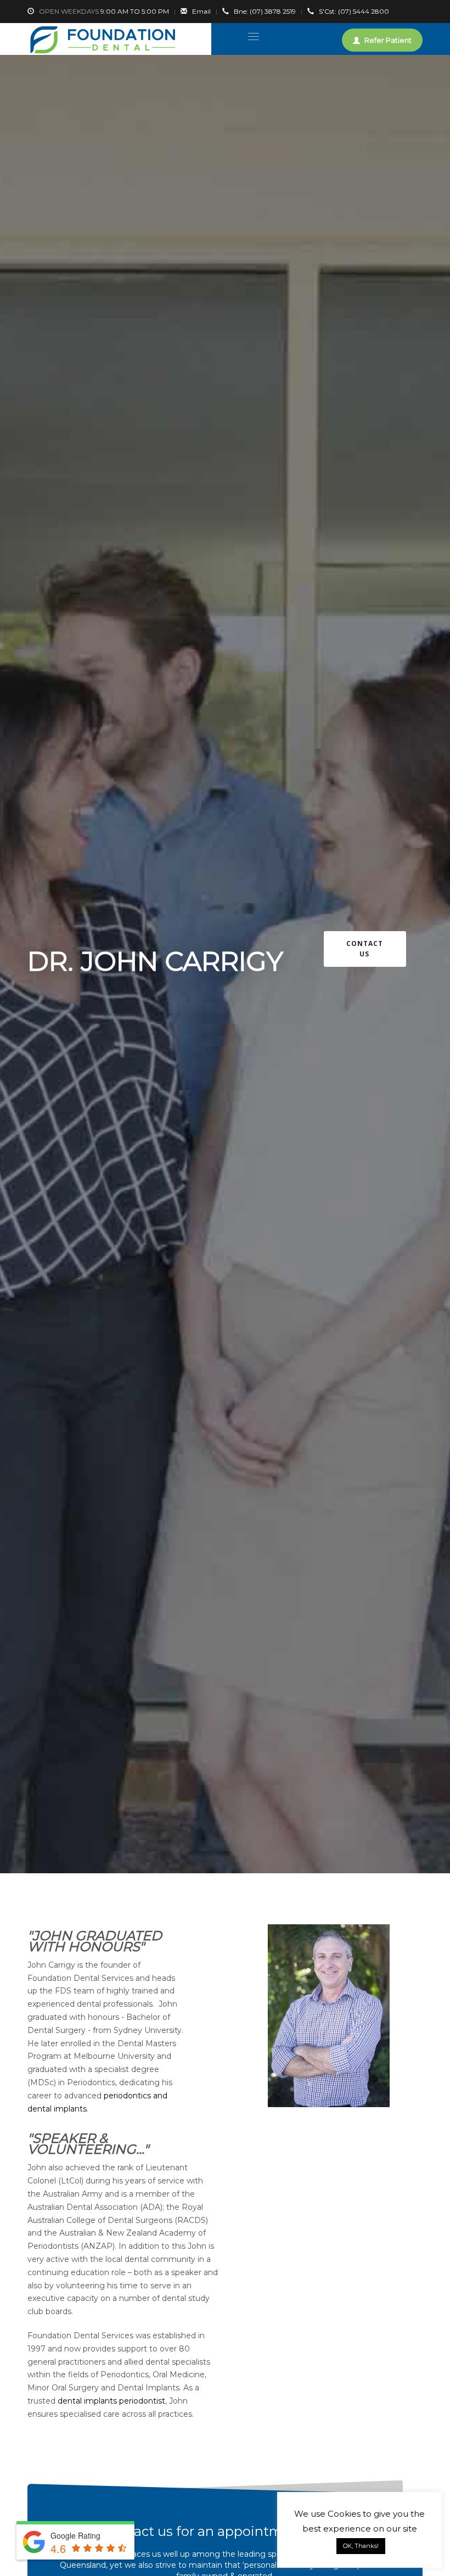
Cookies (344, 2514)
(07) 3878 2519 (265, 11)
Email (201, 11)
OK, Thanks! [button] (361, 2546)
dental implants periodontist (111, 2401)
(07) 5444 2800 (354, 11)
